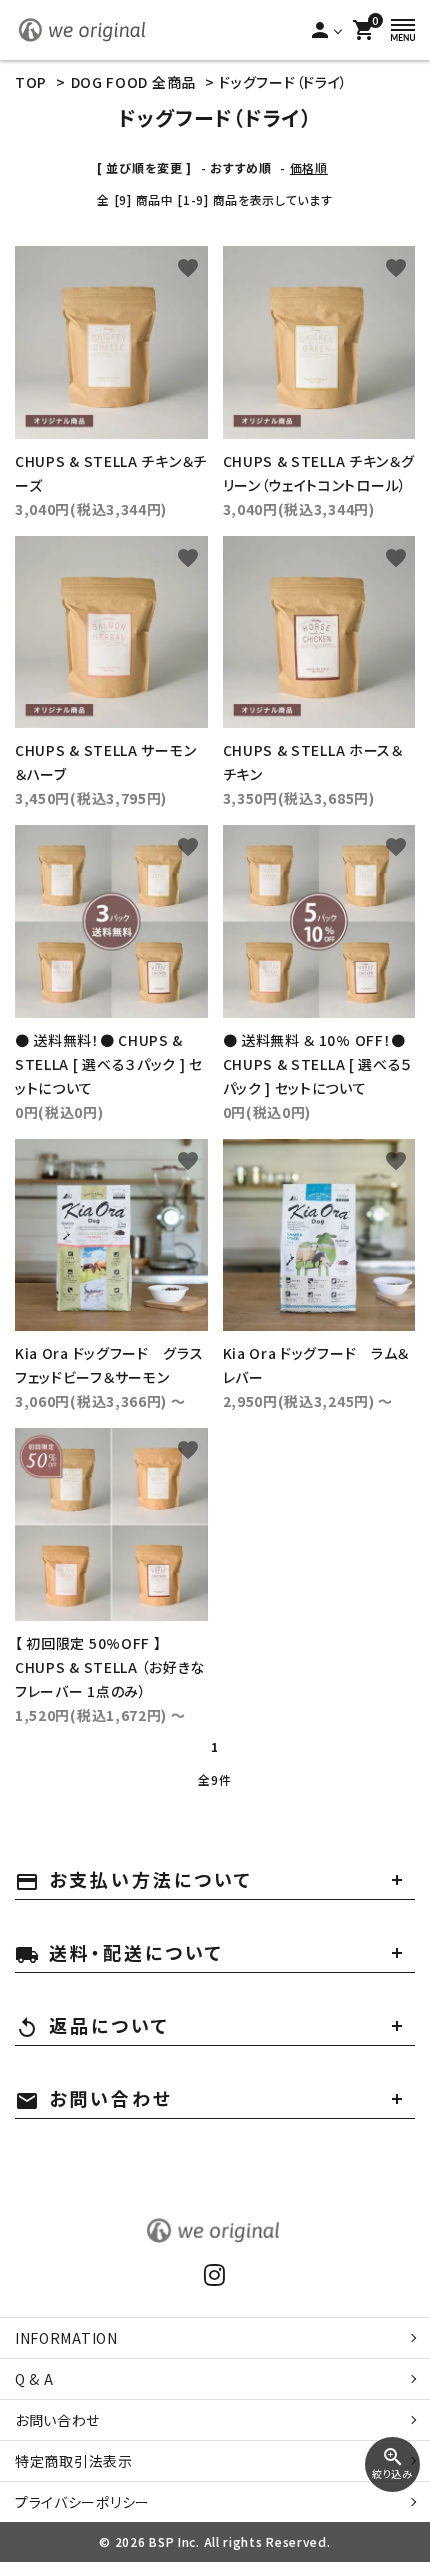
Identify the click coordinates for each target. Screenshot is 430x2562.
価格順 (309, 167)
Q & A (34, 2379)
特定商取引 (74, 2461)
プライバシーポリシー (82, 2502)
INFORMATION (66, 2338)
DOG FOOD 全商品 (133, 82)
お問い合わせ (57, 2420)
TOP (31, 82)
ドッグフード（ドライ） (283, 82)
